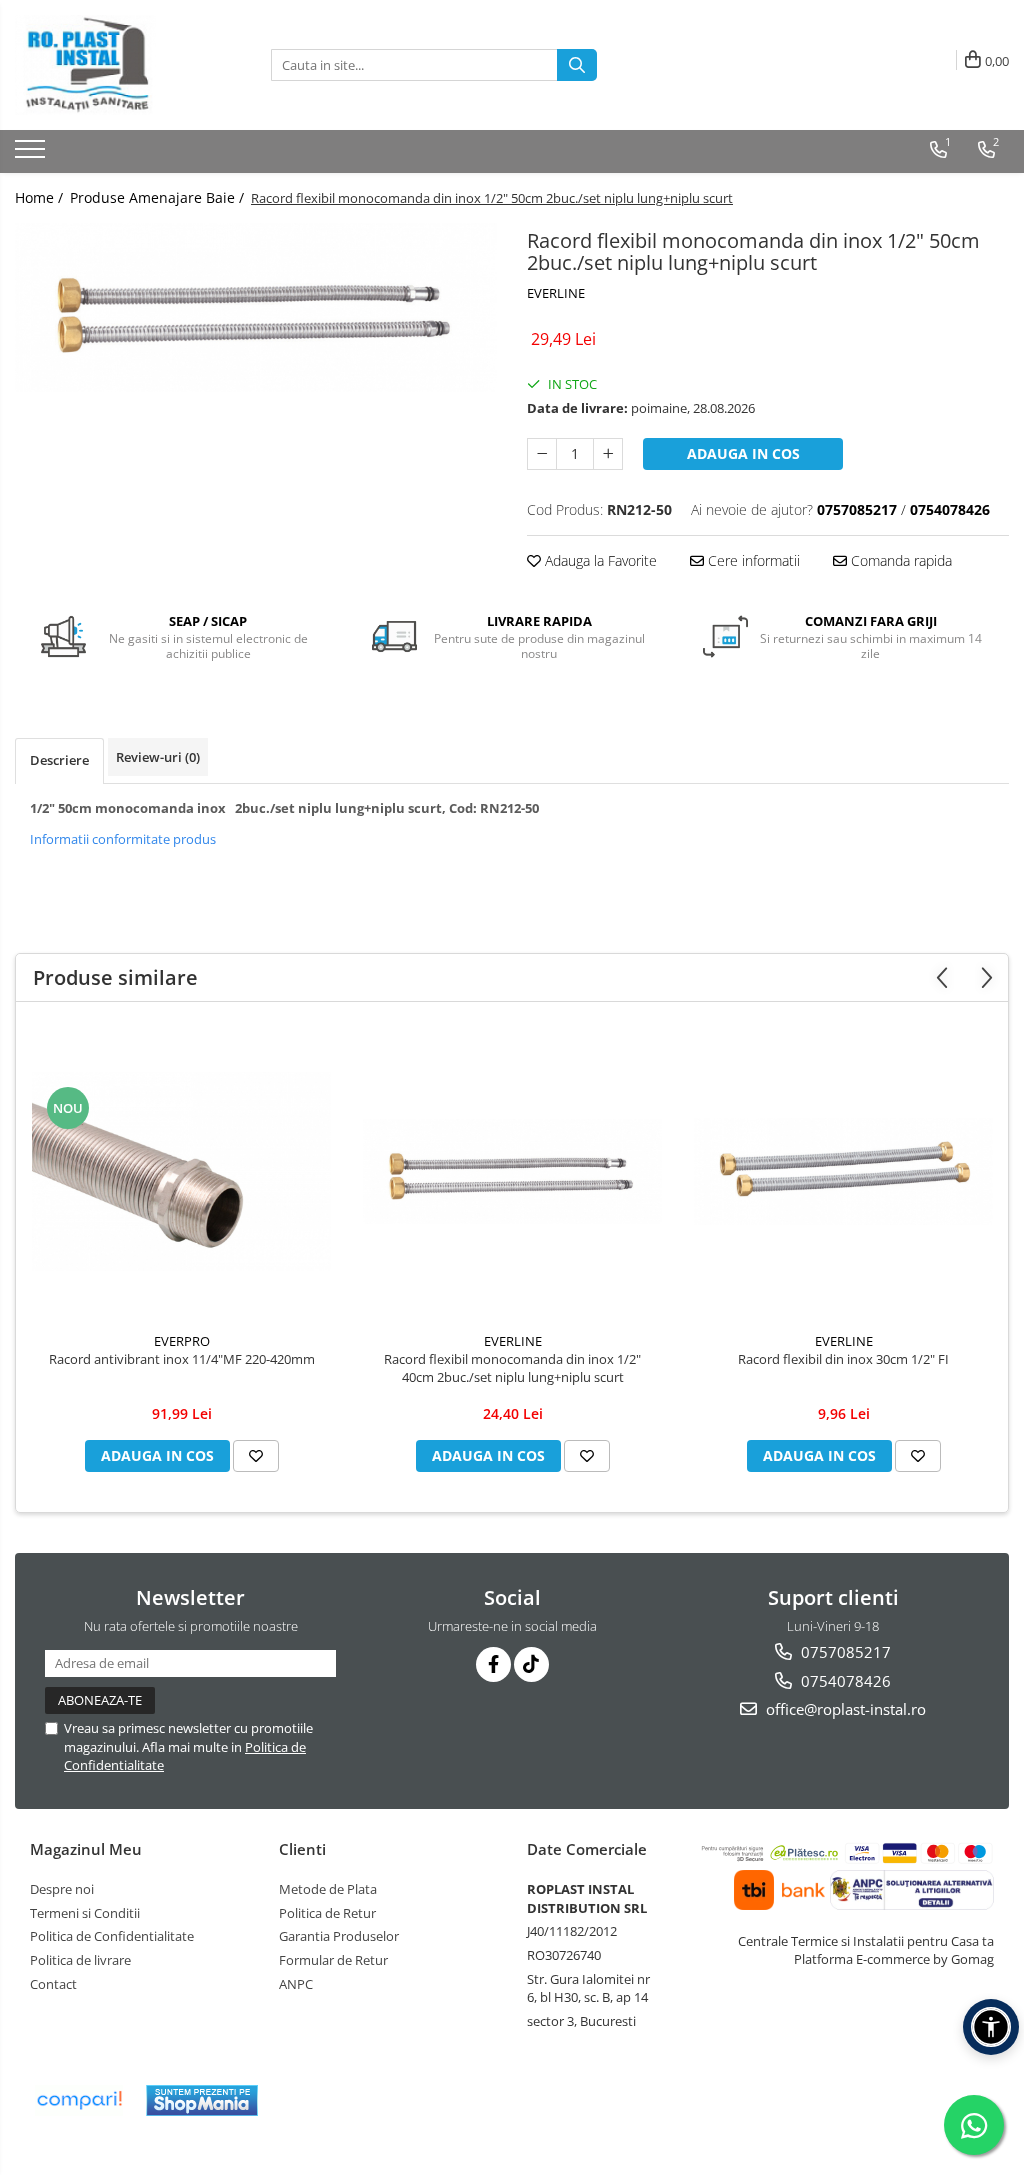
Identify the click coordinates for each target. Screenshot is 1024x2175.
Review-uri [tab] (158, 757)
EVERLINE (556, 293)
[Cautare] (577, 65)
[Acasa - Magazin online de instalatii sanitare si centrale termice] (115, 65)
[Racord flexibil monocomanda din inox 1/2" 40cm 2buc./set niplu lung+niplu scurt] (513, 1171)
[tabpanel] (256, 307)
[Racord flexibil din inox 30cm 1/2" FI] (844, 1171)
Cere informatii (752, 560)
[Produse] (32, 155)
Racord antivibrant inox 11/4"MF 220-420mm (182, 1359)
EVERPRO (182, 1341)
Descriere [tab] (59, 760)
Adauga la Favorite (599, 560)
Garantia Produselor (339, 1936)
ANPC (296, 1984)
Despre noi (62, 1889)
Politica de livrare (80, 1960)
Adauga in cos (743, 453)
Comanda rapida (899, 560)
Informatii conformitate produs (123, 839)
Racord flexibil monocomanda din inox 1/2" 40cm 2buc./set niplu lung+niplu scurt (512, 1368)
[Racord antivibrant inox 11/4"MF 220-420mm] (182, 1171)
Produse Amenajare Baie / (159, 197)
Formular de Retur (333, 1960)
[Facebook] (493, 1664)
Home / (41, 197)
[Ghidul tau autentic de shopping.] (79, 2100)
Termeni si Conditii (85, 1913)
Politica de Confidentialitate (112, 1936)
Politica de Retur (327, 1913)
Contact (53, 1984)
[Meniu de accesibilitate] (991, 2027)
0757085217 (844, 1652)
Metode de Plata (328, 1889)
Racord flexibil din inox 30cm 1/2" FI (843, 1359)
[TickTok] (531, 1664)
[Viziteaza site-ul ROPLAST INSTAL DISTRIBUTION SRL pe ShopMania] (202, 2100)
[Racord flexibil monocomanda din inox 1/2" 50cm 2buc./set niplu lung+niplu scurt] (256, 307)
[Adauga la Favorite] (256, 1456)
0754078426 (844, 1681)
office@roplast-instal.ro (844, 1709)
